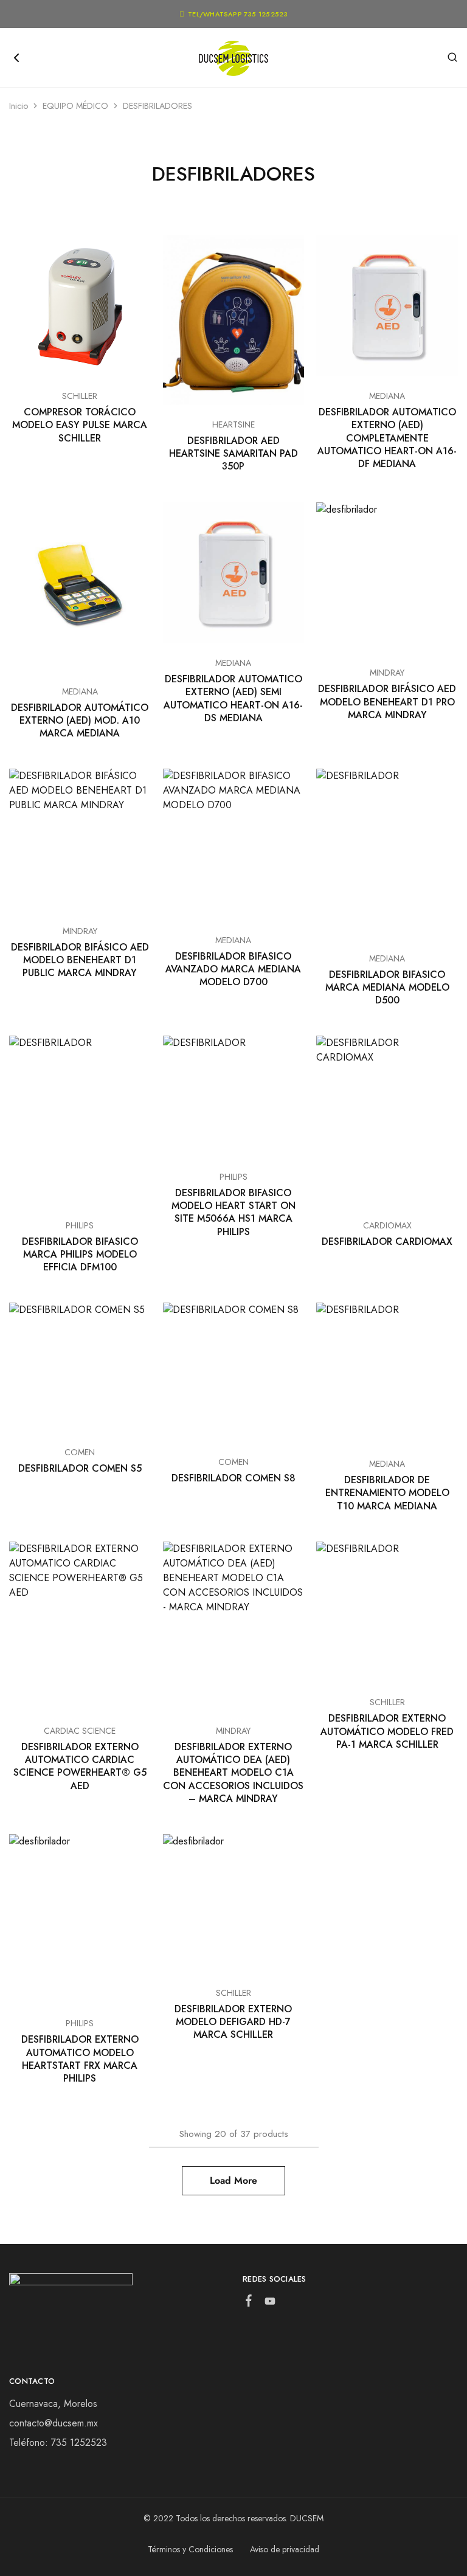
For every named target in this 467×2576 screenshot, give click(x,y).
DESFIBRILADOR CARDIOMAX (387, 1241)
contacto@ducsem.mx (54, 2423)
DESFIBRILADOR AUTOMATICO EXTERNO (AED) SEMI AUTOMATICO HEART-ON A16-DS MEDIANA (233, 698)
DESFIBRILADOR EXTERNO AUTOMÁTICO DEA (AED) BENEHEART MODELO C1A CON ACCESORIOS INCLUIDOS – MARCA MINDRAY (233, 1773)
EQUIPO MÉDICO (75, 106)
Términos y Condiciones (190, 2549)
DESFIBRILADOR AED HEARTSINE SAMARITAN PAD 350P (233, 454)
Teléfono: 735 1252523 (58, 2443)
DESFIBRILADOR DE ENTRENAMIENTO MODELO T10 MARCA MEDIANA (387, 1493)
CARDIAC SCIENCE (80, 1731)
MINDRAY (387, 673)
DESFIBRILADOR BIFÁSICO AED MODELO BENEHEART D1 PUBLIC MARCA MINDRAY (80, 960)
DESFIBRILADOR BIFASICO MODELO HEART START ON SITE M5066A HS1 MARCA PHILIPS (233, 1212)
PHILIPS (80, 1225)
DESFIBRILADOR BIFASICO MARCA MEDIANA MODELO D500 (387, 988)
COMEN (80, 1452)
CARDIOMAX (387, 1225)
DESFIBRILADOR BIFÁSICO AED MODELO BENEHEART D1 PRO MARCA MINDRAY (387, 702)
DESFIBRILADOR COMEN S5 (80, 1468)
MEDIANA (387, 396)
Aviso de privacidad (285, 2549)
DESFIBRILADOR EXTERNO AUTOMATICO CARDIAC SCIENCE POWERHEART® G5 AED (80, 1766)
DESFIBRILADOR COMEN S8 (233, 1478)
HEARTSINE (233, 424)
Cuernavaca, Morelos (53, 2404)
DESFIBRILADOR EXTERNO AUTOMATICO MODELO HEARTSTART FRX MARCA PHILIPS (80, 2059)
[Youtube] (270, 2304)
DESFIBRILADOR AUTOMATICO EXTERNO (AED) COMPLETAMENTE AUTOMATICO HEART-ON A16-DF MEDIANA (387, 438)
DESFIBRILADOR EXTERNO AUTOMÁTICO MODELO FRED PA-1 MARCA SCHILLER (387, 1731)
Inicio (19, 106)
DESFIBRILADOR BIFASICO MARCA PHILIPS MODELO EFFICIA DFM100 (80, 1255)
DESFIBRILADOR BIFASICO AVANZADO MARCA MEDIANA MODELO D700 (233, 969)
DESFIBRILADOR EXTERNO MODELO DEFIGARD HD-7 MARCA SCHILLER (233, 2022)
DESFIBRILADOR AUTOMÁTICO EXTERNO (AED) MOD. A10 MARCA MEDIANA (80, 721)
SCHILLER (80, 396)
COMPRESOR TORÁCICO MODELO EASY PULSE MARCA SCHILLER (80, 425)
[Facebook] (249, 2303)
